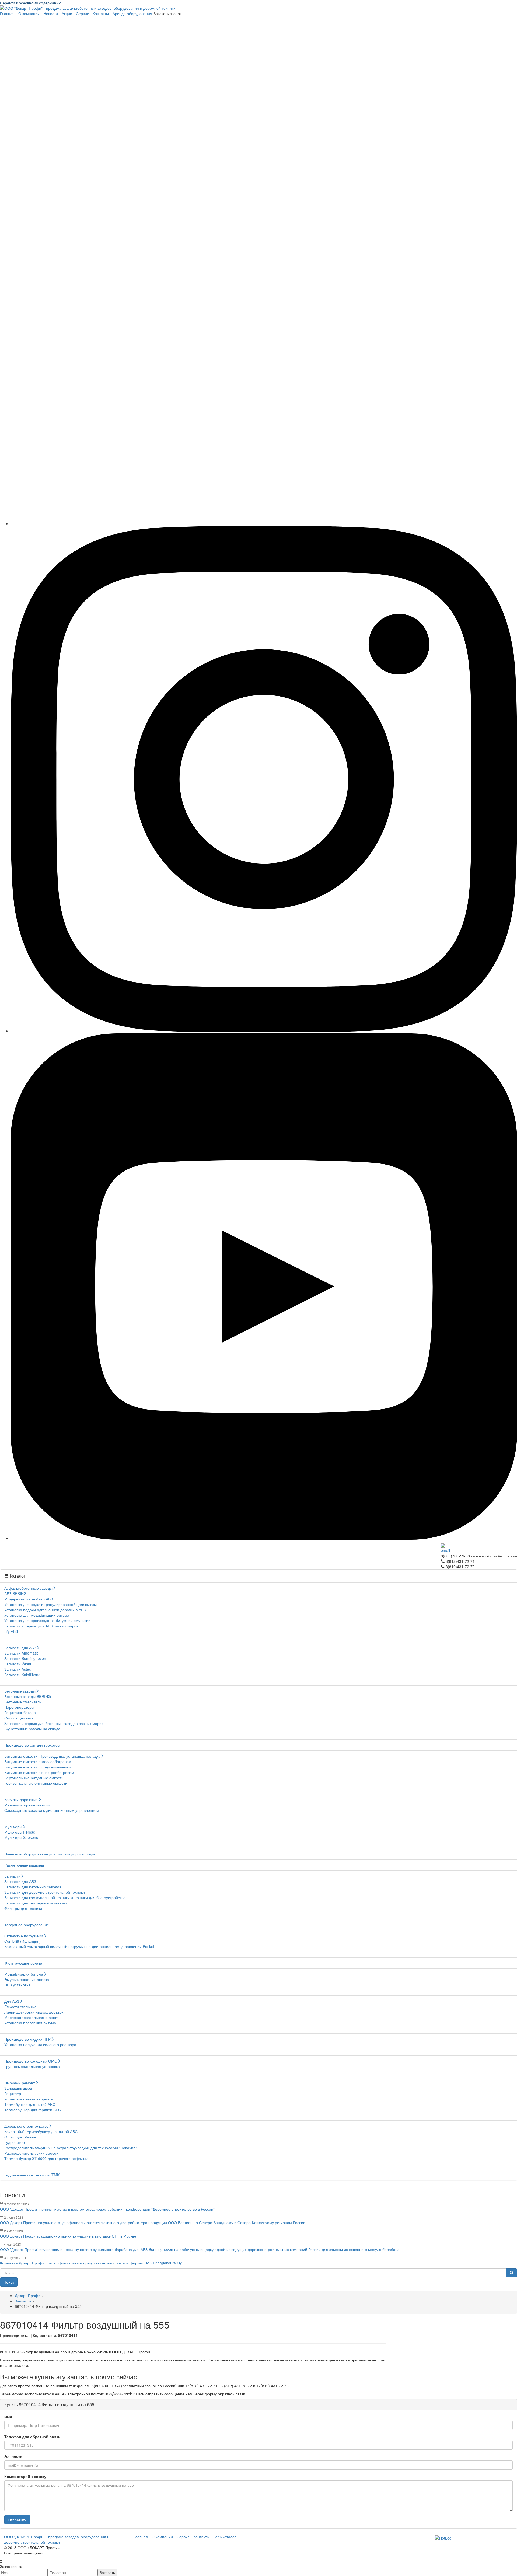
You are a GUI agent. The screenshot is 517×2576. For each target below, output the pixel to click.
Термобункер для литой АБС (30, 2104)
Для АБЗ (12, 2001)
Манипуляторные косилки (27, 1805)
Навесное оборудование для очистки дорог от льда (50, 1854)
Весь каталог (225, 2537)
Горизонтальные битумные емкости (36, 1783)
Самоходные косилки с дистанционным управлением (52, 1810)
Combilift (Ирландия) (22, 1941)
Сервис (82, 13)
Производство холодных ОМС (31, 2061)
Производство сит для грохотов (32, 1745)
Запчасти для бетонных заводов (33, 1887)
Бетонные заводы (20, 1691)
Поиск (9, 2282)
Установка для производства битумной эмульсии (47, 1620)
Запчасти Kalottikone (22, 1675)
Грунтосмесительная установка (32, 2066)
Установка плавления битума (30, 2023)
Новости (51, 13)
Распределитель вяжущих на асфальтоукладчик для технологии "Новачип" (71, 2148)
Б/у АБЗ (11, 1631)
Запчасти (12, 1876)
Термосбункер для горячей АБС (33, 2110)
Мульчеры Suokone (21, 1837)
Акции (67, 13)
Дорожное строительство (26, 2126)
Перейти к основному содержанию (31, 3)
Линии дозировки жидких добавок (34, 2012)
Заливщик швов (18, 2088)
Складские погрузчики (24, 1936)
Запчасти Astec (18, 1669)
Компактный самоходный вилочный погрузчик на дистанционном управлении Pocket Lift (82, 1946)
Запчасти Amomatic (21, 1653)
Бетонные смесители (23, 1702)
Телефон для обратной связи (32, 2437)
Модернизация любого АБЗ (29, 1599)
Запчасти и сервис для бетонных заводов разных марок (54, 1723)
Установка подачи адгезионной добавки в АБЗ (45, 1610)
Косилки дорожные (21, 1799)
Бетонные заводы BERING (28, 1696)
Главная (7, 13)
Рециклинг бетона (20, 1712)
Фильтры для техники (23, 1908)
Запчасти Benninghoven (25, 1658)
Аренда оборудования (132, 13)
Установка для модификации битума (37, 1615)
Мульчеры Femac (20, 1832)
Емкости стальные (20, 2007)
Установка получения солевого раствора (40, 2044)
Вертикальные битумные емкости (34, 1778)
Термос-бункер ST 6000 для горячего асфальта (46, 2158)
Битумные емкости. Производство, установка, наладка (52, 1756)
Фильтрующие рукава (23, 1963)
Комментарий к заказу (25, 2476)
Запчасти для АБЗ (20, 1648)
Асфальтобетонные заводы (28, 1588)
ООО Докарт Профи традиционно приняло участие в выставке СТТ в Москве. (69, 2236)
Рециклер (13, 2093)
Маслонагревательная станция (32, 2017)
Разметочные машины (24, 1865)
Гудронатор (15, 2142)
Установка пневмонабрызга (29, 2099)
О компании (29, 13)
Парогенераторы (19, 1707)
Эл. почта (13, 2456)
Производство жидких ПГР (27, 2039)
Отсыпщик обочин (20, 2137)
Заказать (107, 2572)
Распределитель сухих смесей (31, 2153)
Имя (8, 2417)
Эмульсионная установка (27, 1979)
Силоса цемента (19, 1718)
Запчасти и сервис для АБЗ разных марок (41, 1626)
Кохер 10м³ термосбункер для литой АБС (41, 2131)
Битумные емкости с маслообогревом (38, 1761)
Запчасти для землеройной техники (36, 1903)
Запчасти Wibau (18, 1664)
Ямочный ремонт (20, 2083)
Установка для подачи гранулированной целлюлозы (50, 1604)
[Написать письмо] (479, 1548)
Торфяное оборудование (27, 1925)
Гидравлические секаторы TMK (32, 2175)
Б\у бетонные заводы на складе (32, 1729)
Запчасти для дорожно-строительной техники (45, 1892)
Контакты (101, 13)
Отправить (17, 2520)
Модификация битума (24, 1974)
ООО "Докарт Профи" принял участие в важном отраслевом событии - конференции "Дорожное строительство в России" (107, 2209)
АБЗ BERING (15, 1593)
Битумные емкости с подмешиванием (38, 1767)
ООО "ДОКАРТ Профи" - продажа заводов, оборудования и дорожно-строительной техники (57, 2539)
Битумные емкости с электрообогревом (39, 1772)
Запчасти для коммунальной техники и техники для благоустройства (65, 1897)
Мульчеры (13, 1827)
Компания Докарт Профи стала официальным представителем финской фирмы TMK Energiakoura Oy (91, 2263)
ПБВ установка (17, 1985)
